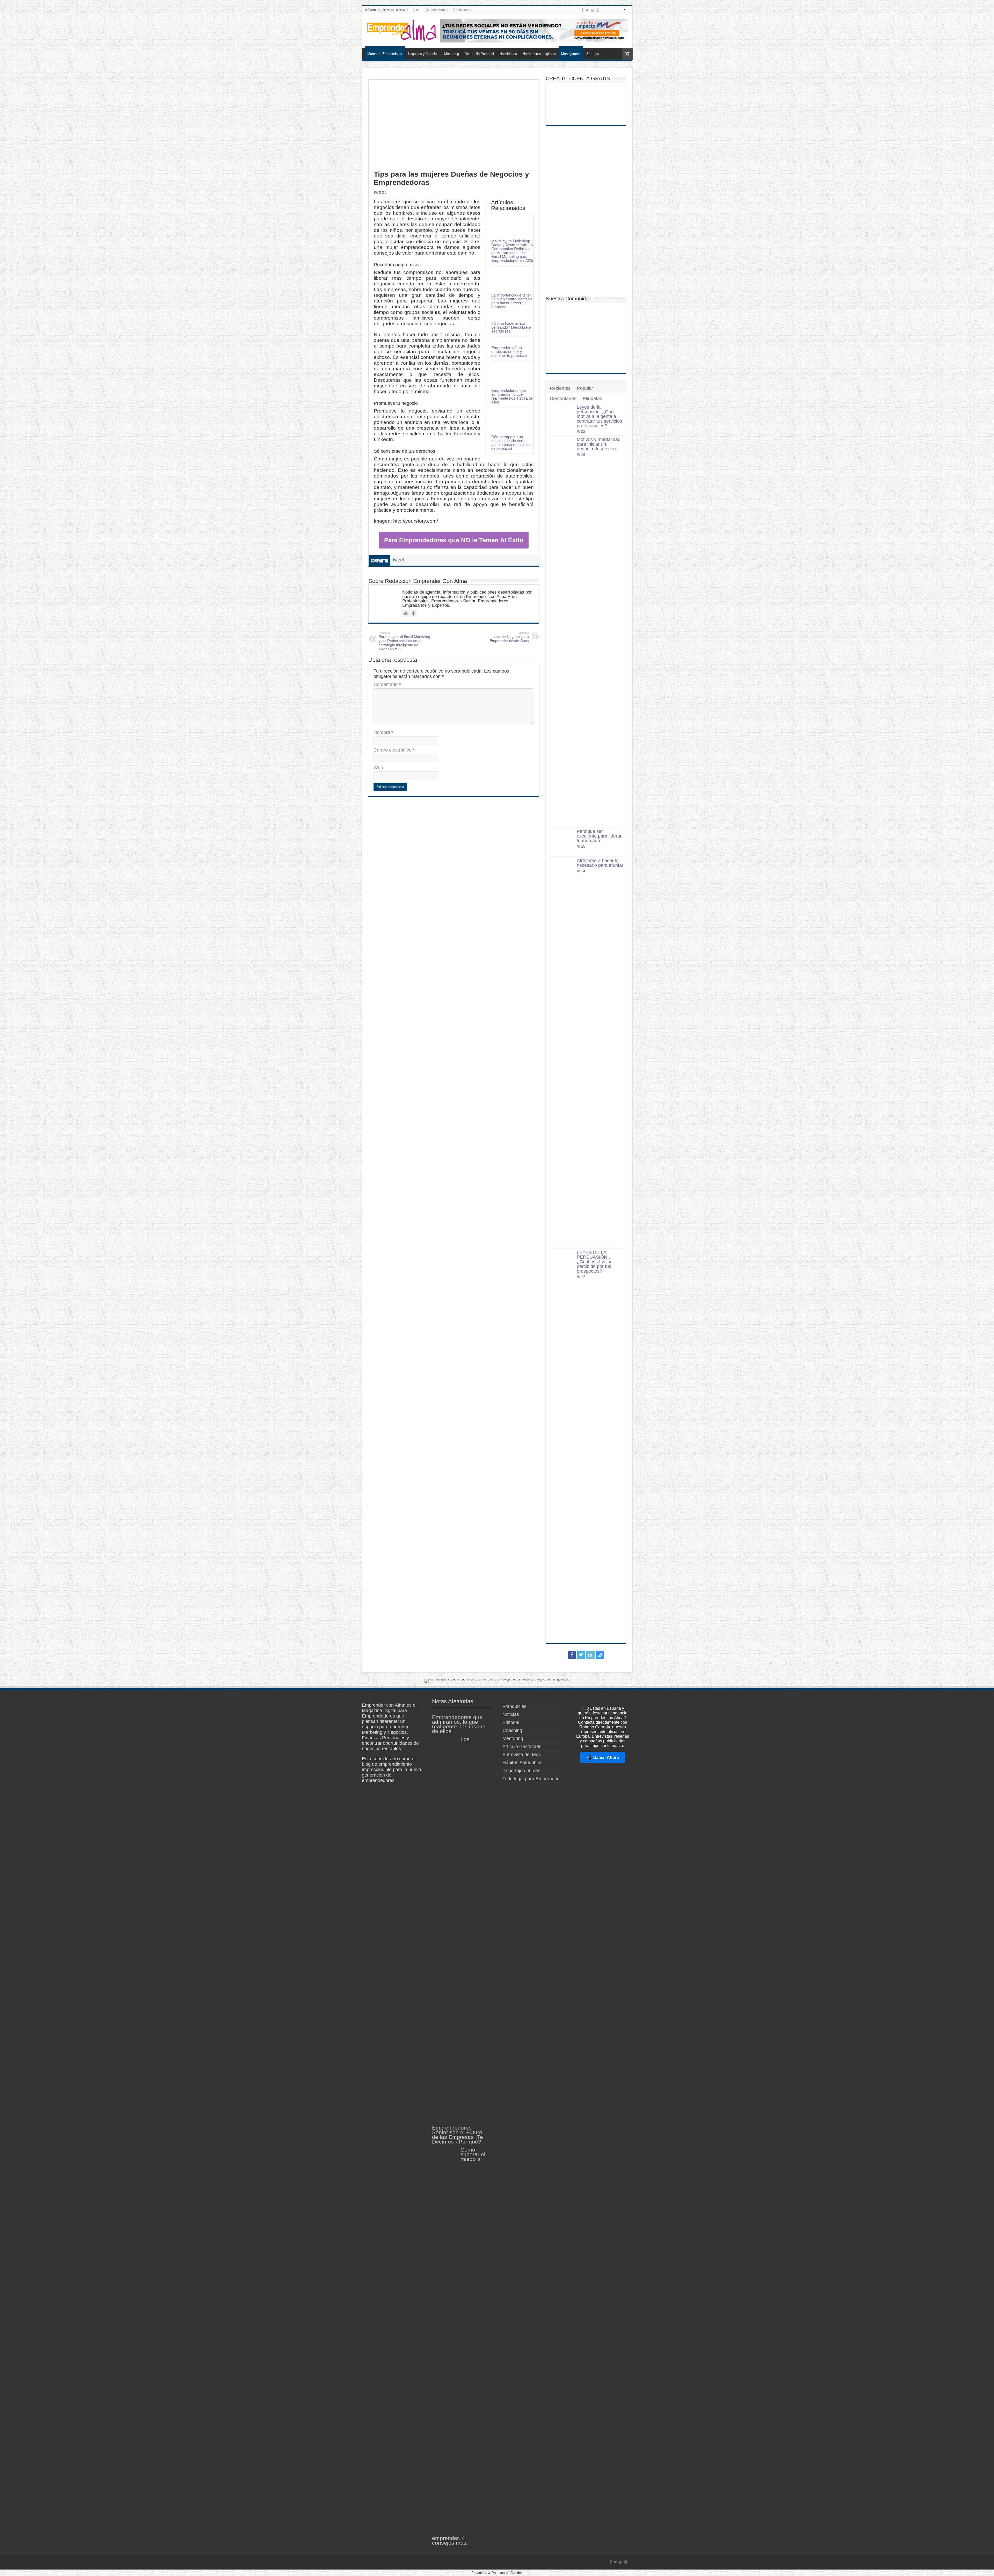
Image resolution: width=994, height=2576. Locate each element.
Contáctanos (462, 10)
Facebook (465, 434)
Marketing (452, 54)
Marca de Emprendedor (385, 54)
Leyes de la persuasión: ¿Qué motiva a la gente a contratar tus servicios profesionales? (599, 416)
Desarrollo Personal (479, 54)
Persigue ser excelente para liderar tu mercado (599, 836)
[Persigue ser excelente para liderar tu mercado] (561, 842)
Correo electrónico (394, 750)
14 (583, 871)
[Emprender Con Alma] (402, 30)
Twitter (444, 434)
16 (583, 454)
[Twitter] (587, 10)
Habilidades (508, 54)
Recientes (560, 388)
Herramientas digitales (539, 54)
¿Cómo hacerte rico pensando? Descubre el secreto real (511, 327)
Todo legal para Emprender (531, 1779)
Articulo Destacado (522, 1747)
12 (583, 1277)
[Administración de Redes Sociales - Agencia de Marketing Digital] (534, 31)
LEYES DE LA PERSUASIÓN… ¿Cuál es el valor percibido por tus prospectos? (594, 1262)
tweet (380, 192)
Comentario (387, 684)
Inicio (417, 10)
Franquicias (514, 1706)
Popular (585, 388)
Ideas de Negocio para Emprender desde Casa (509, 637)
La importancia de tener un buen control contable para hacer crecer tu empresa (512, 301)
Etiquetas (592, 399)
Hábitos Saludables (522, 1763)
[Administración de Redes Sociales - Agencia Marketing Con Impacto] (497, 1680)
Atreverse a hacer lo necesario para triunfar (600, 863)
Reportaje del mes (521, 1771)
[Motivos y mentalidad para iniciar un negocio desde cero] (561, 631)
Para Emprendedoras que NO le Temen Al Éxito (454, 540)
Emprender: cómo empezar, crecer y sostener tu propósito (509, 352)
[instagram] (598, 10)
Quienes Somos (437, 10)
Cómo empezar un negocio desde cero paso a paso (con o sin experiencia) (510, 443)
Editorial (511, 1722)
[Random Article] (627, 54)
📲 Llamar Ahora (603, 1758)
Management (571, 54)
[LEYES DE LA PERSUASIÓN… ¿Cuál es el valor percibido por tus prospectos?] (561, 1444)
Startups (593, 54)
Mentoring (513, 1738)
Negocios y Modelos (423, 54)
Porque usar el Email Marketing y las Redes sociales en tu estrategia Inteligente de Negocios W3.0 (404, 641)
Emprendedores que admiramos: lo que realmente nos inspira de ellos (512, 396)
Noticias (511, 1714)
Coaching (512, 1730)
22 (583, 431)
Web (378, 768)
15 (583, 846)
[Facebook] (582, 10)
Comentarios (563, 399)
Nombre (383, 732)
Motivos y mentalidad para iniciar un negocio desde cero (599, 444)
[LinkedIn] (593, 10)
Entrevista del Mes (522, 1755)
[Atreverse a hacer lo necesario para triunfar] (561, 1052)
